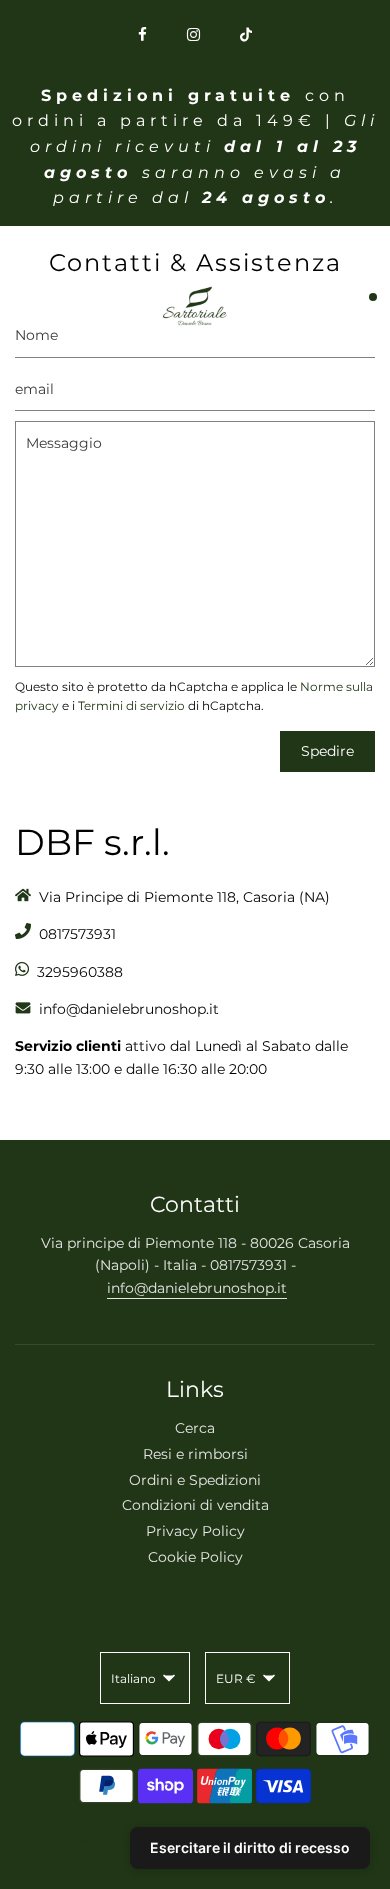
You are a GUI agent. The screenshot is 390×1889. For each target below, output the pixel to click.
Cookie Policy (195, 1557)
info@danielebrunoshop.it (197, 1288)
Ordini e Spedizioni (195, 1480)
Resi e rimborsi (195, 1454)
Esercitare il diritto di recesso (250, 1847)
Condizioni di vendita (195, 1505)
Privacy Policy (195, 1531)
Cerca (195, 1428)
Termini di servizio (131, 705)
